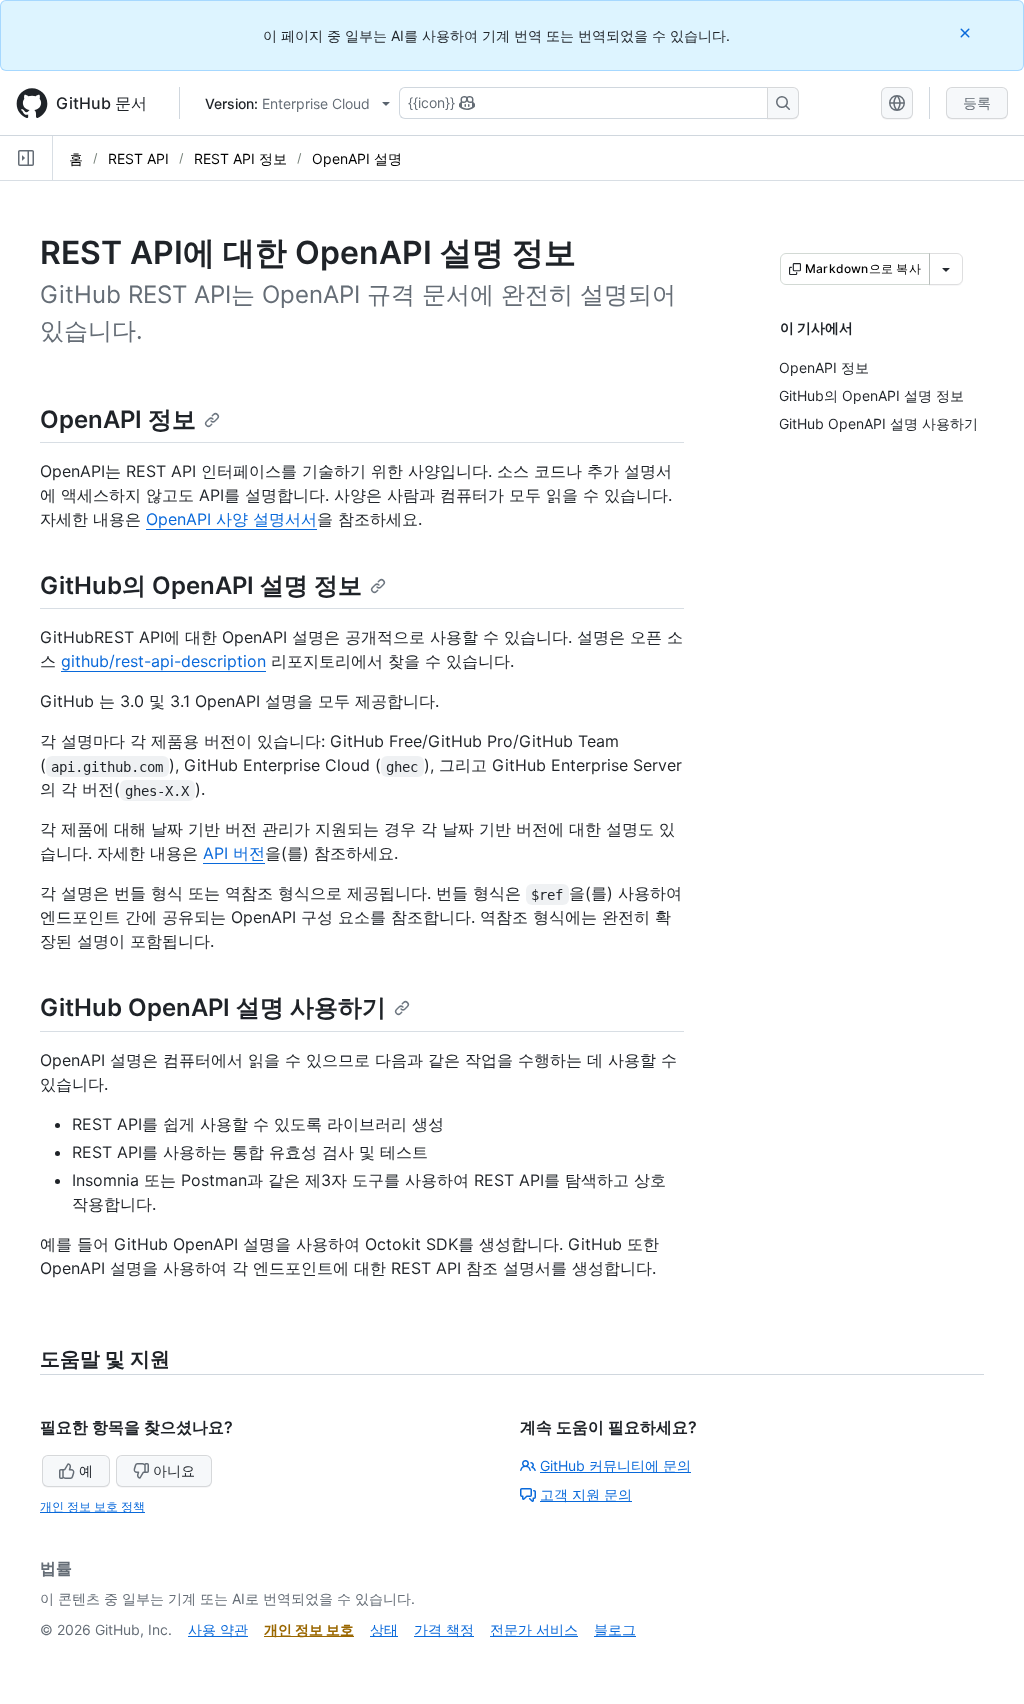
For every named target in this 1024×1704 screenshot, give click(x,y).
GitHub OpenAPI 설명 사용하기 (213, 1007)
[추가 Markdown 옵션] (946, 269)
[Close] (967, 32)
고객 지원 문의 (586, 1494)
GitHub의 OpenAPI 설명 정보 (201, 585)
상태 (384, 1629)
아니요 (174, 1470)
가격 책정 (444, 1629)
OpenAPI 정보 (118, 419)
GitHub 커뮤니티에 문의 (615, 1465)
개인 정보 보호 (309, 1629)
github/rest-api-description (163, 661)
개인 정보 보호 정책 (92, 1506)
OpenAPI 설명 (357, 158)
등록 (977, 102)
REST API (138, 158)
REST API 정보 (240, 158)
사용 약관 (218, 1629)
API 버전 (234, 853)
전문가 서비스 (534, 1629)
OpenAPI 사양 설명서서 (231, 519)
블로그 (615, 1629)
